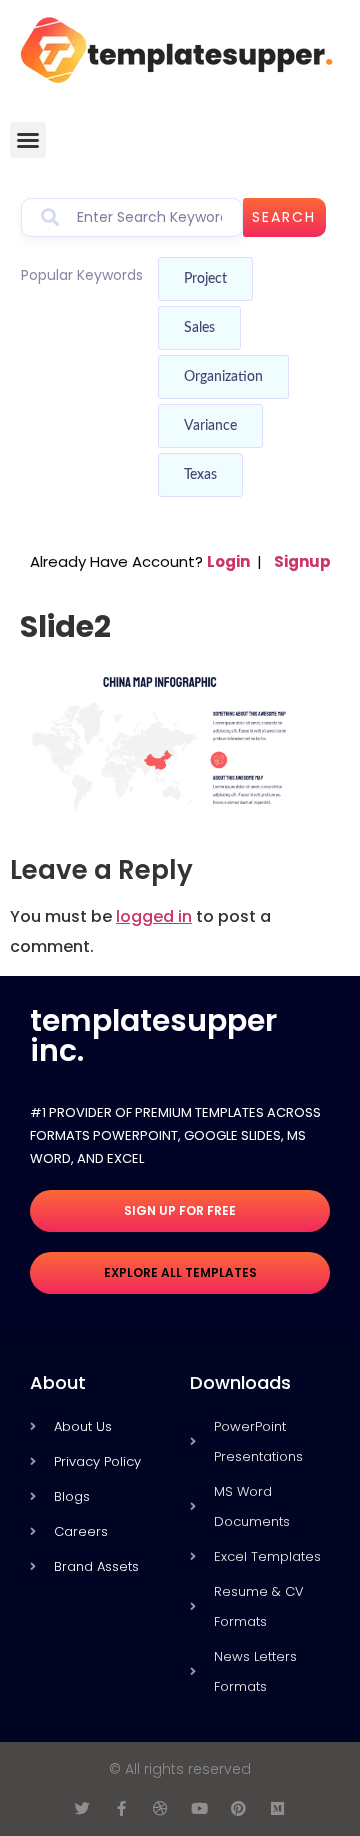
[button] (28, 140)
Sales (199, 328)
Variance (210, 426)
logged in (154, 916)
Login (228, 561)
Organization (223, 377)
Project (205, 279)
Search (284, 217)
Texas (200, 475)
